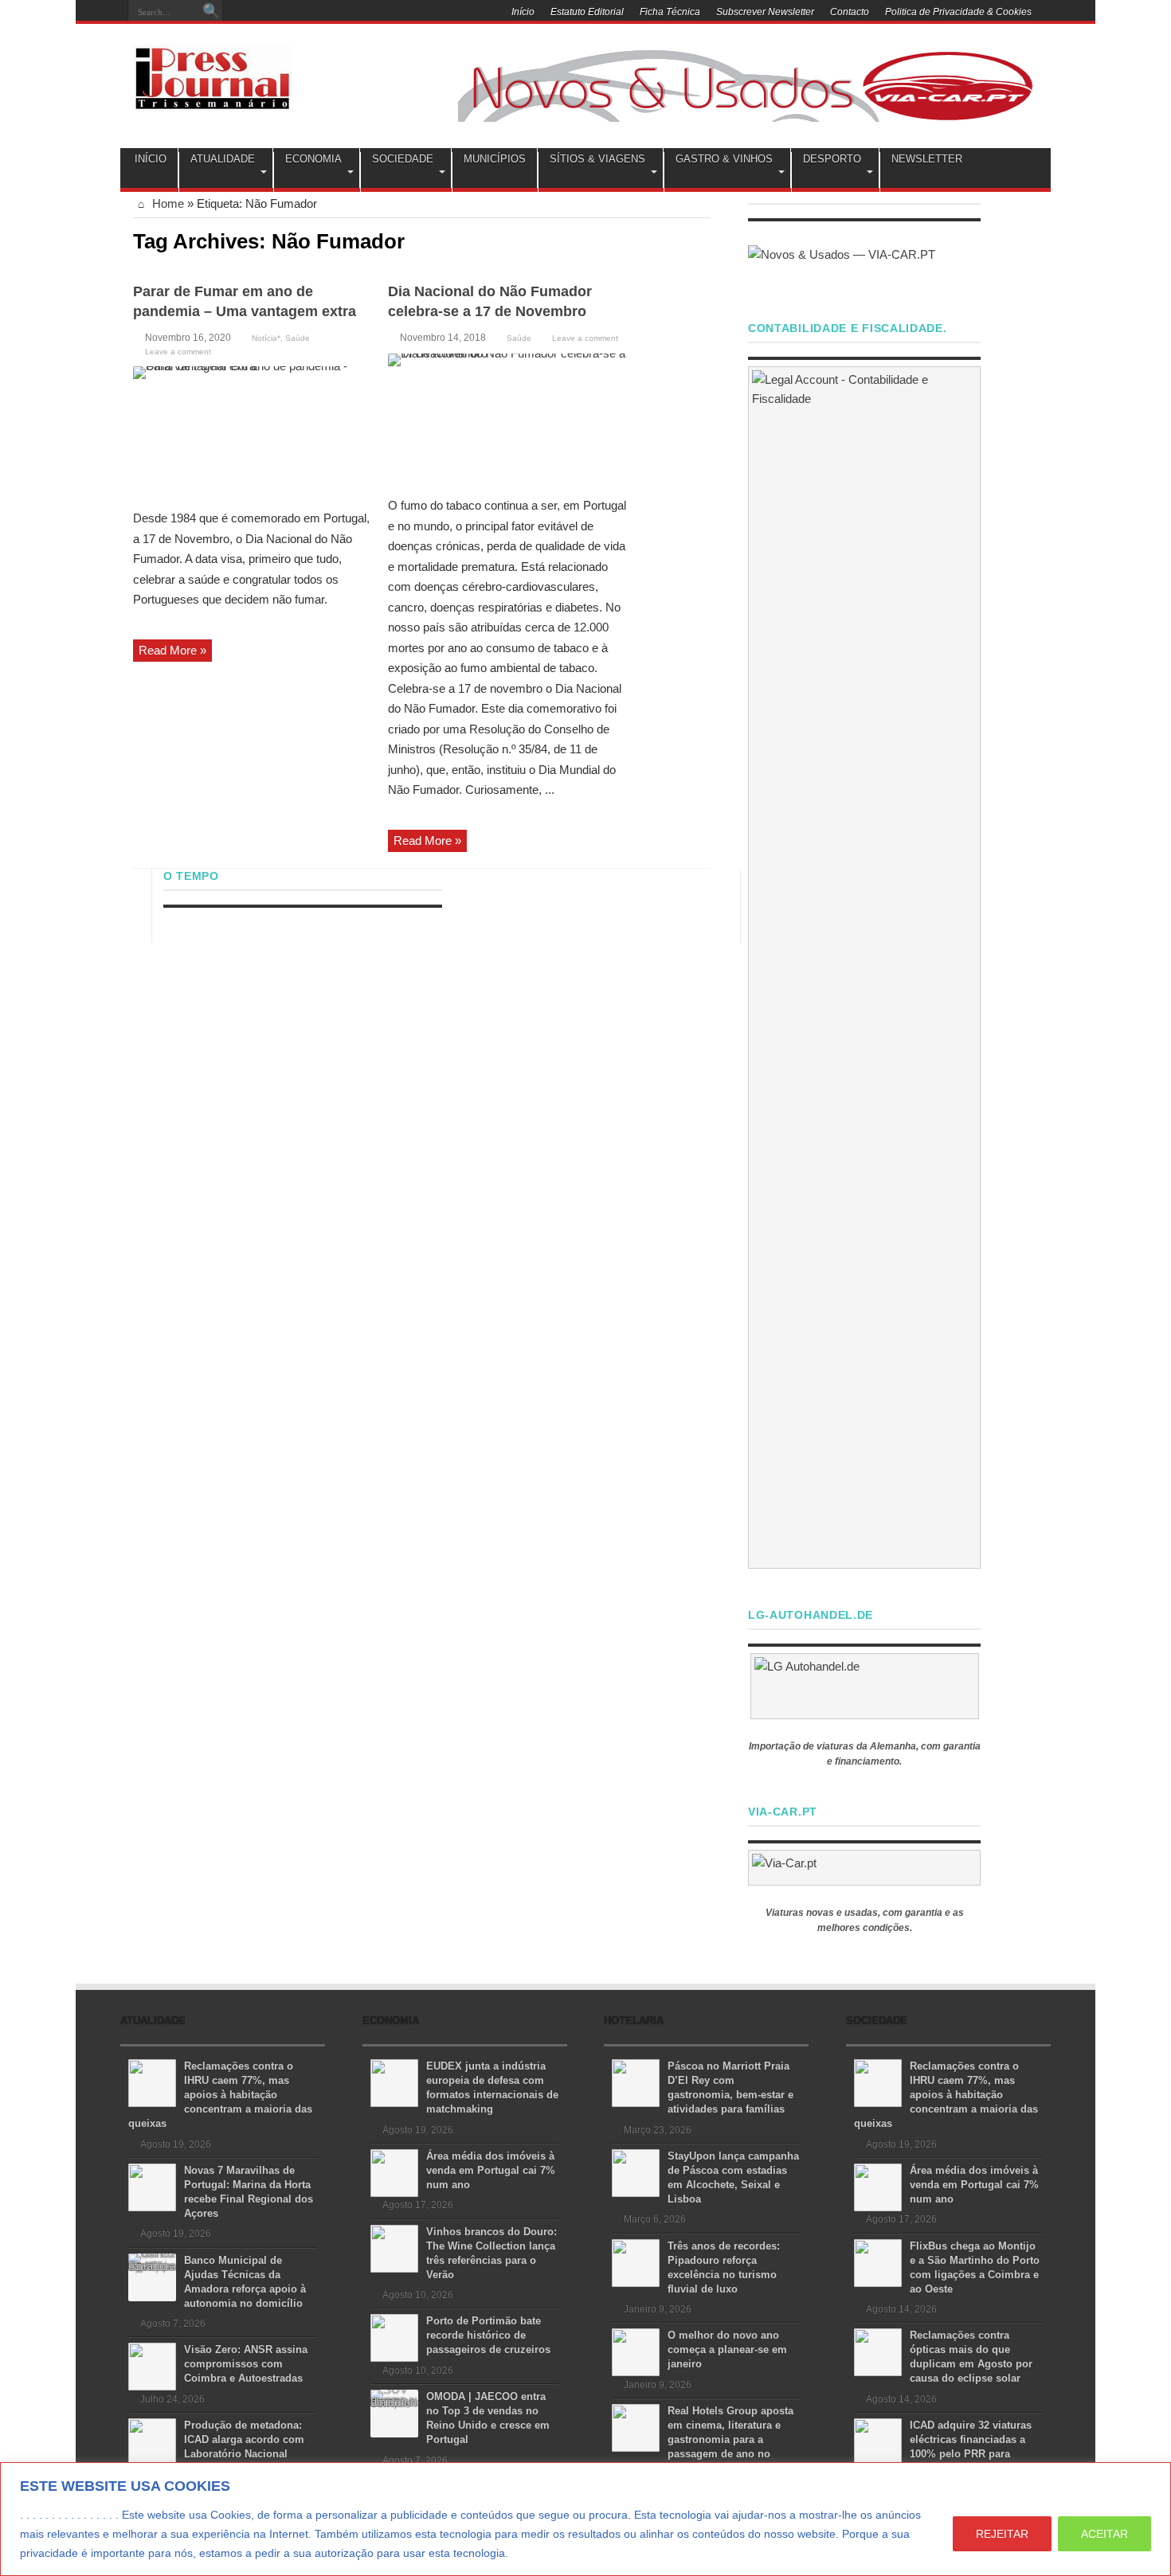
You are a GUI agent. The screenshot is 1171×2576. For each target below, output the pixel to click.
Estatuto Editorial (587, 12)
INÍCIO (151, 159)
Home (166, 203)
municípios (495, 159)
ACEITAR (1104, 2534)
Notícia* (266, 338)
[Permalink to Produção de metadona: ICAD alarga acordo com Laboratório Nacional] (152, 2441)
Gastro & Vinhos (724, 159)
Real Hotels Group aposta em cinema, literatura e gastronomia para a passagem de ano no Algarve (703, 2439)
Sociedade (403, 159)
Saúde (298, 338)
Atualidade (223, 159)
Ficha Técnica (670, 12)
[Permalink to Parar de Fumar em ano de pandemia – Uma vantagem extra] (253, 432)
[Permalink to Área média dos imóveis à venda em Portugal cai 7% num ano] (394, 2172)
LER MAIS (541, 2553)
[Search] (211, 12)
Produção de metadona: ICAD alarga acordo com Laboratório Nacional (244, 2439)
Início (523, 12)
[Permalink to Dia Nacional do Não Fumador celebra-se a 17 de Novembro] (507, 419)
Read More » (172, 650)
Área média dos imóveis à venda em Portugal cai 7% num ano (491, 2170)
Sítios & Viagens (597, 159)
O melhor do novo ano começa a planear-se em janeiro (727, 2349)
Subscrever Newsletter (765, 12)
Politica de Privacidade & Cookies (958, 12)
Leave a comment (178, 352)
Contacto (850, 12)
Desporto (832, 159)
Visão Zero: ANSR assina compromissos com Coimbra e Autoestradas (246, 2364)
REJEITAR (1002, 2534)
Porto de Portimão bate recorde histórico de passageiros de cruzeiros (488, 2335)
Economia (313, 159)
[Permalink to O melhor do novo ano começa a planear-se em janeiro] (636, 2351)
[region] (585, 2519)
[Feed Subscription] (704, 240)
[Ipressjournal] (213, 75)
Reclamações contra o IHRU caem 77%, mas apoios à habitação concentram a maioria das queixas (220, 2095)
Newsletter (927, 159)
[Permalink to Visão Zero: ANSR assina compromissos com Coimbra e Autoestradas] (152, 2365)
